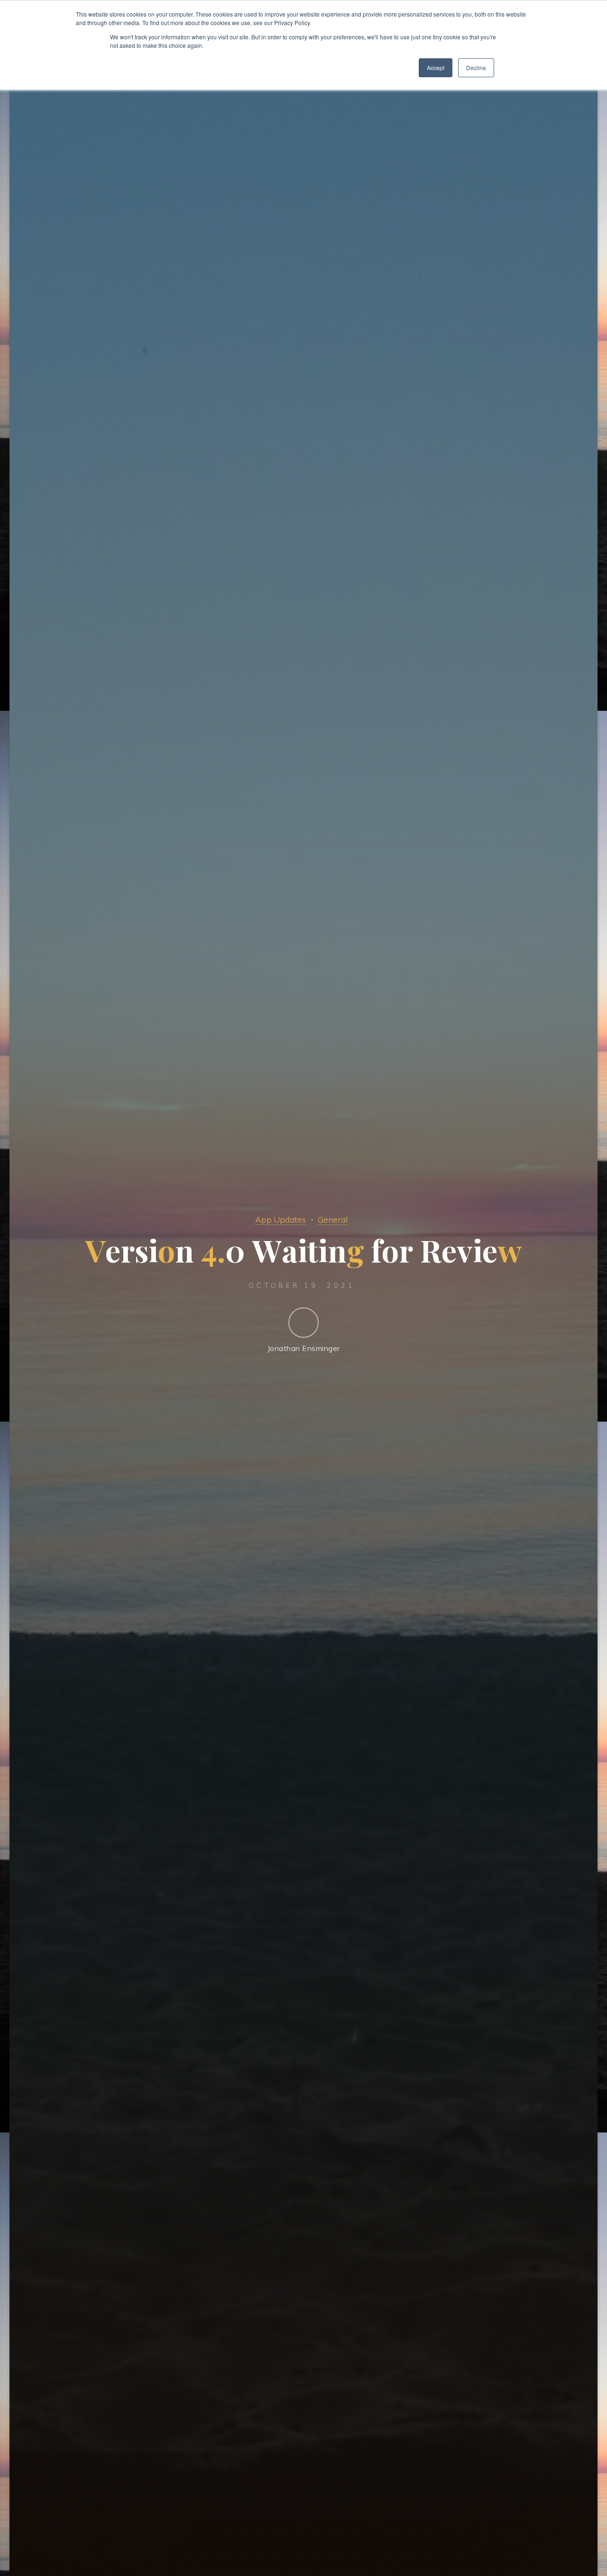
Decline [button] (476, 68)
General (333, 1219)
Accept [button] (436, 68)
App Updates (281, 1219)
